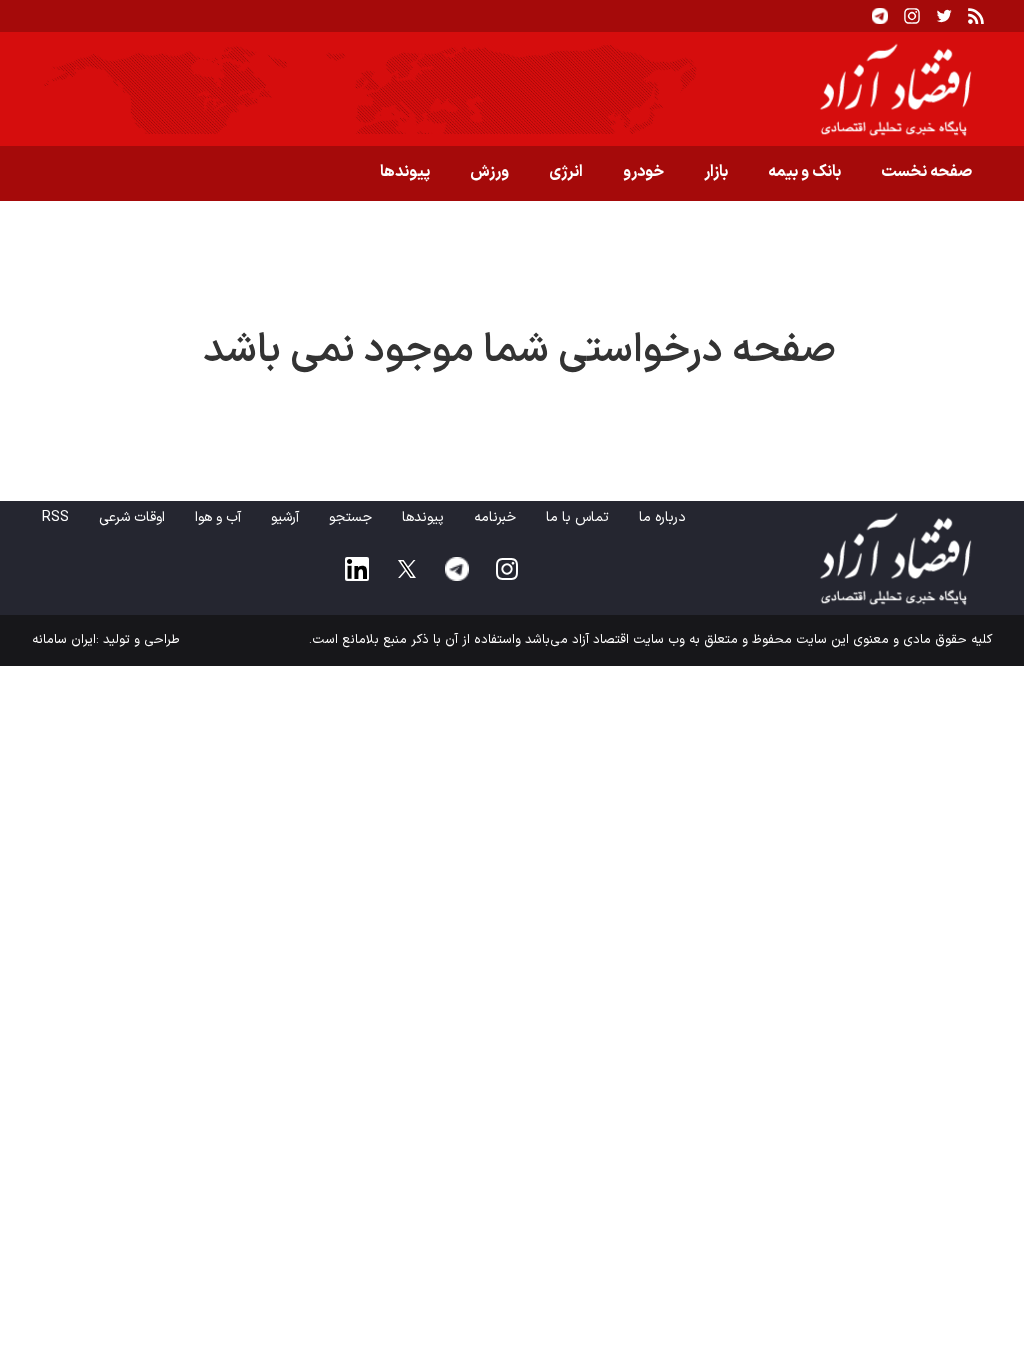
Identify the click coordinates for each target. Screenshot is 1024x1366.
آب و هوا (218, 517)
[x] (407, 569)
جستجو (350, 517)
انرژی (566, 172)
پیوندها (405, 172)
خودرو (643, 172)
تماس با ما (577, 517)
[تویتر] (944, 16)
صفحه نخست (926, 172)
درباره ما (662, 517)
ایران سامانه (64, 640)
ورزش (489, 172)
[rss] (976, 16)
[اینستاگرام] (912, 16)
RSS (55, 517)
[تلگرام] (880, 16)
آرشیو (285, 517)
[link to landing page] (512, 89)
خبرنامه (495, 517)
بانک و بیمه (804, 172)
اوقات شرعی (132, 517)
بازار (716, 172)
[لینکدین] (357, 569)
